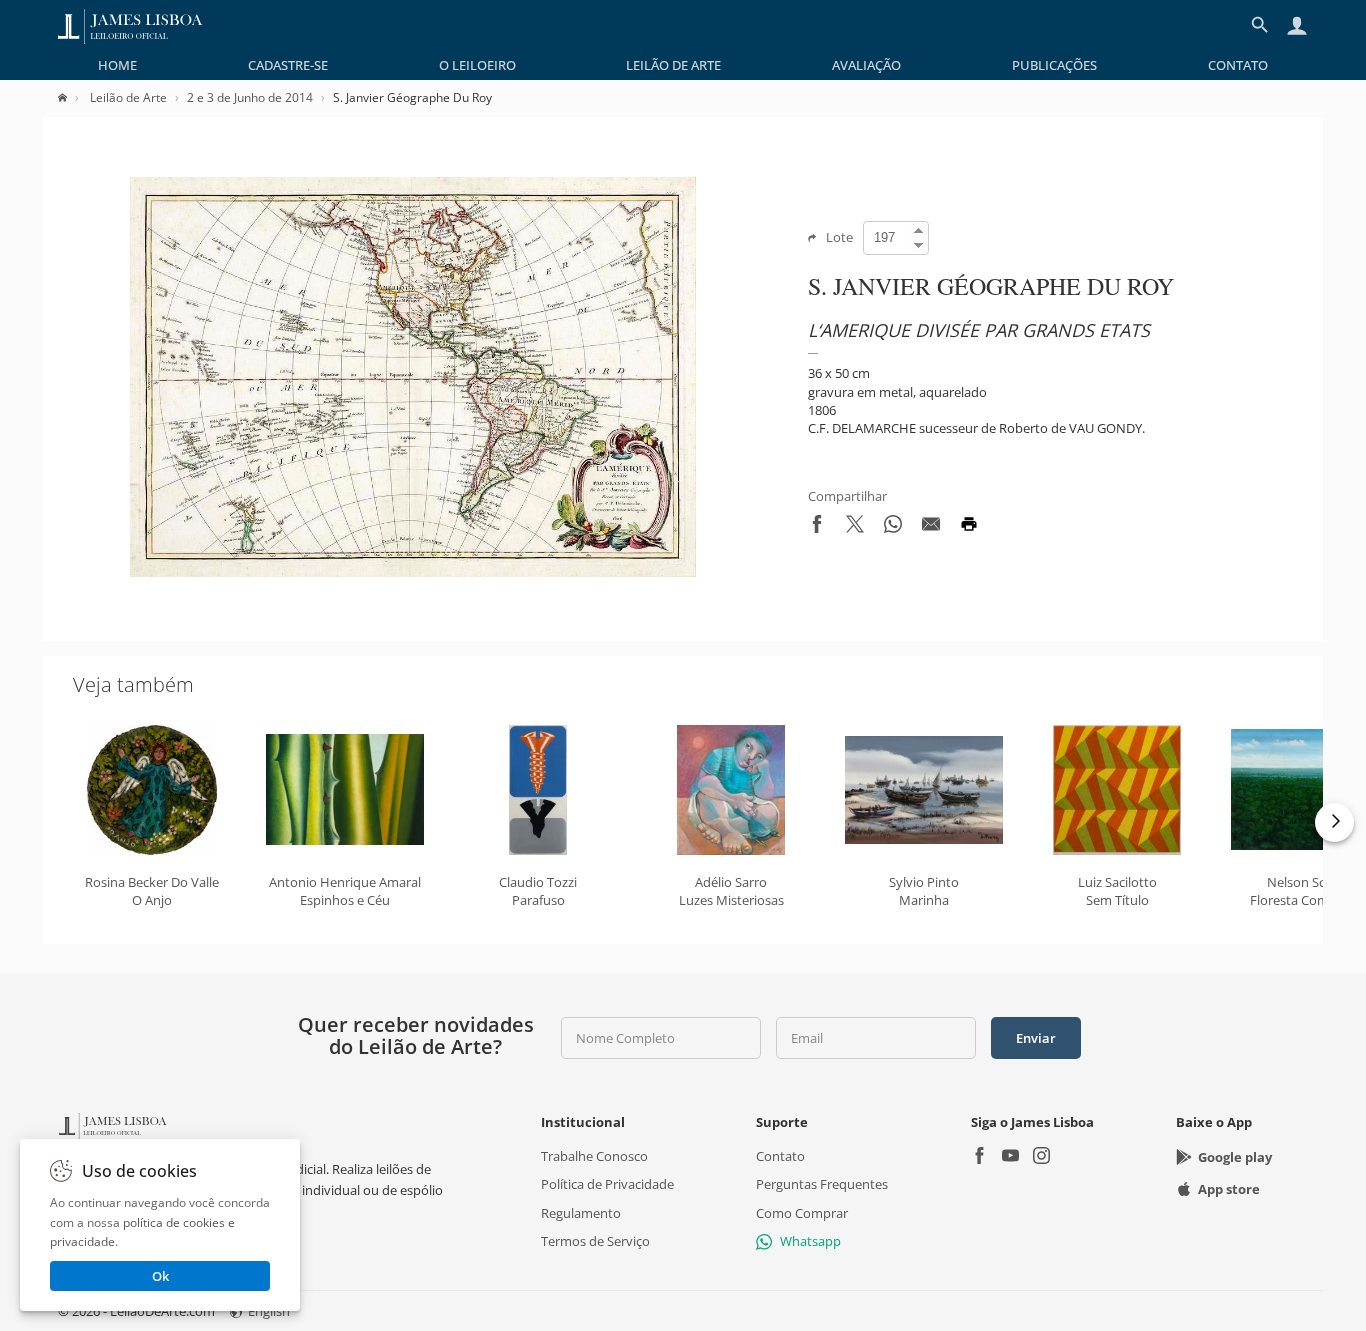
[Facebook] (979, 1157)
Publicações (1054, 65)
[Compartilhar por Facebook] (817, 528)
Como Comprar (802, 1212)
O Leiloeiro (477, 65)
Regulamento (581, 1212)
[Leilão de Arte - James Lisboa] (130, 25)
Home (117, 65)
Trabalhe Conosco (594, 1156)
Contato (1238, 65)
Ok (160, 1276)
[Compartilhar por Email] (931, 528)
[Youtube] (1010, 1157)
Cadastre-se (288, 65)
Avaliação (866, 65)
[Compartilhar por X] (855, 528)
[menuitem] (117, 65)
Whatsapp (810, 1241)
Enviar (1036, 1038)
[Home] (72, 97)
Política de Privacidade (607, 1184)
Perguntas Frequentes (822, 1184)
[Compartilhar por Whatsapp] (893, 528)
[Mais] (1334, 822)
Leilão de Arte (673, 65)
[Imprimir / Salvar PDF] (969, 528)
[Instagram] (1041, 1157)
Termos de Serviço (595, 1241)
